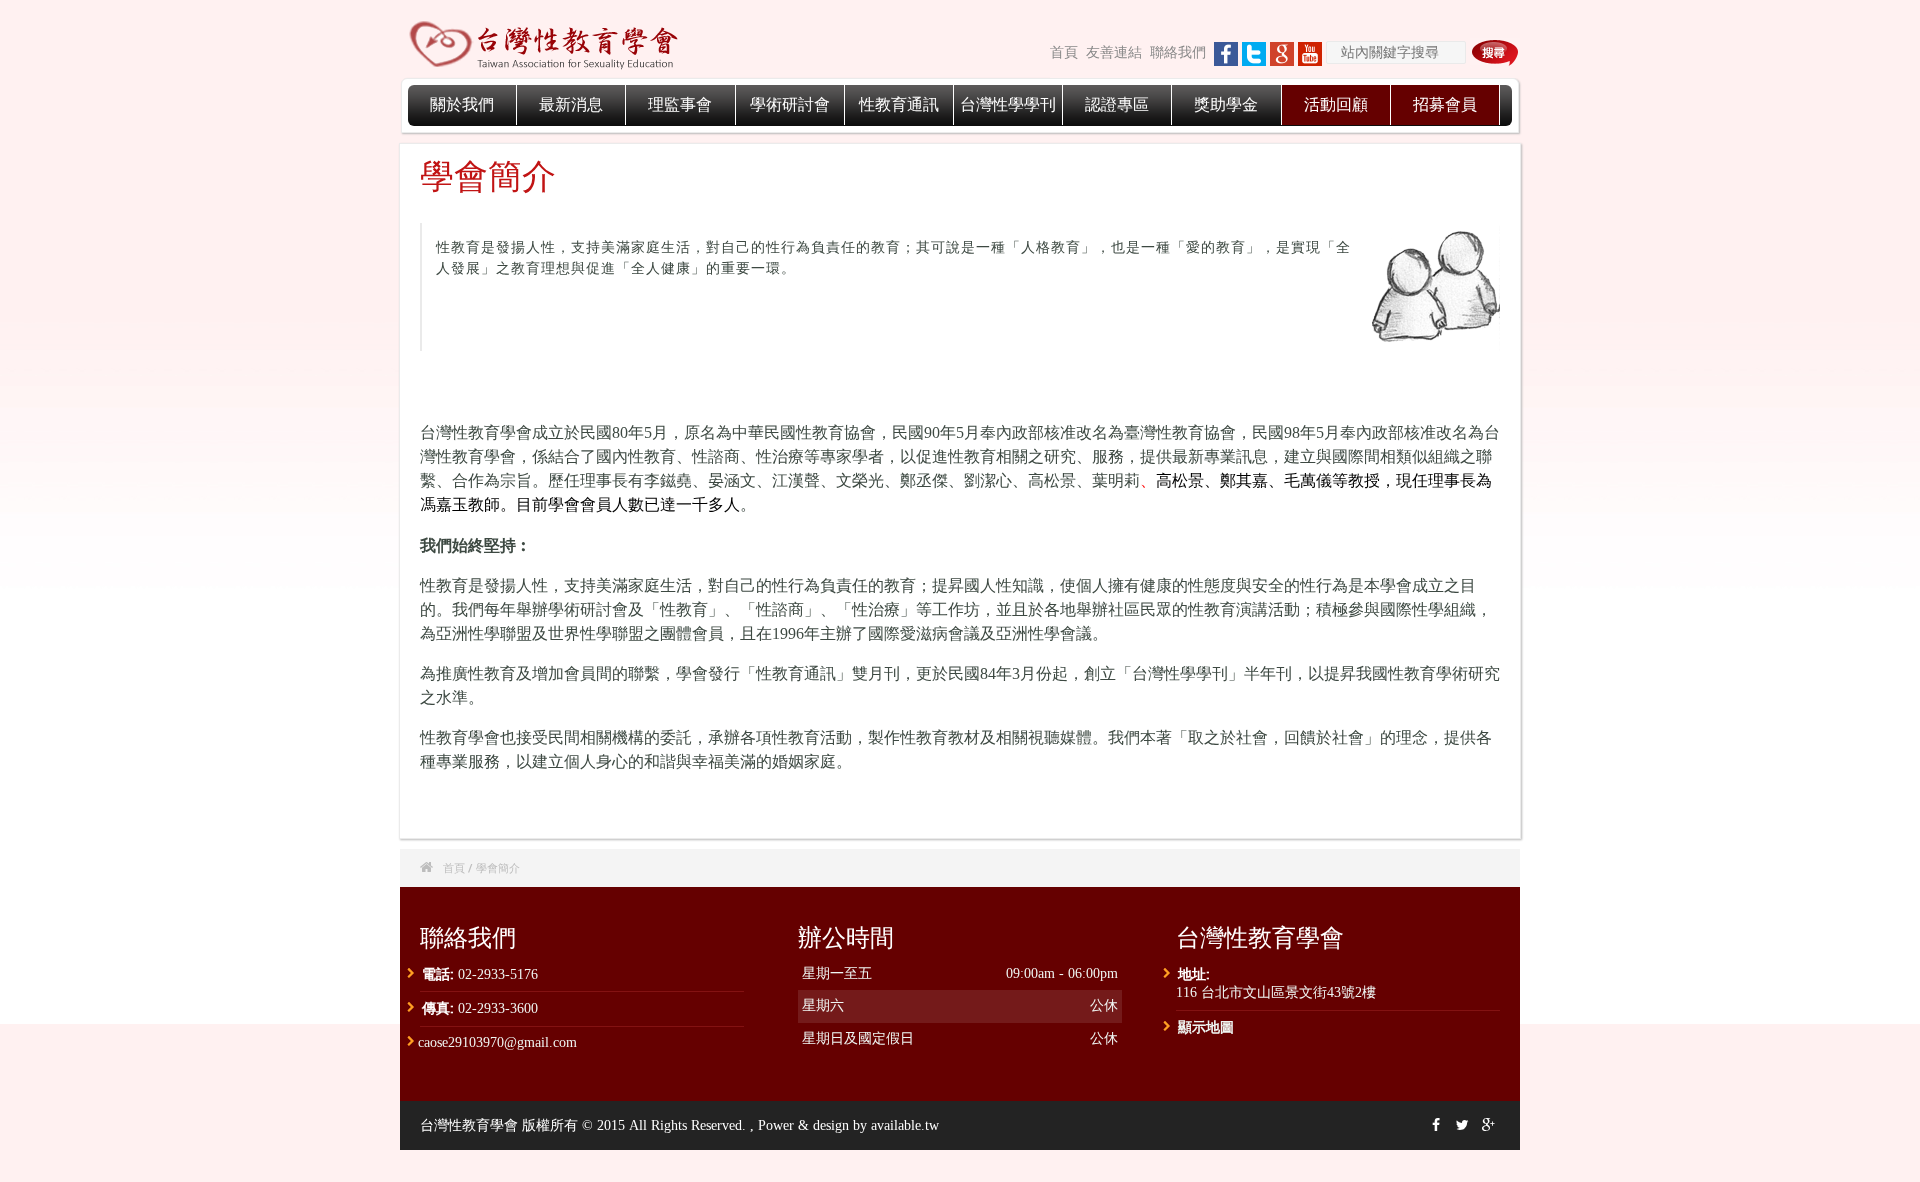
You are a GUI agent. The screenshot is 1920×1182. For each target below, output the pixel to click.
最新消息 (571, 104)
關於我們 (462, 104)
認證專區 (1117, 104)
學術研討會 (790, 104)
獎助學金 (1226, 104)
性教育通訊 (899, 104)
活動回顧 (1336, 104)
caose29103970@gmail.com (497, 1042)
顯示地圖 (1206, 1026)
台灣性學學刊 (1008, 104)
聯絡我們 (1178, 52)
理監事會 (680, 104)
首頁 (1064, 52)
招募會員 (1445, 104)
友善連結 (1114, 52)
